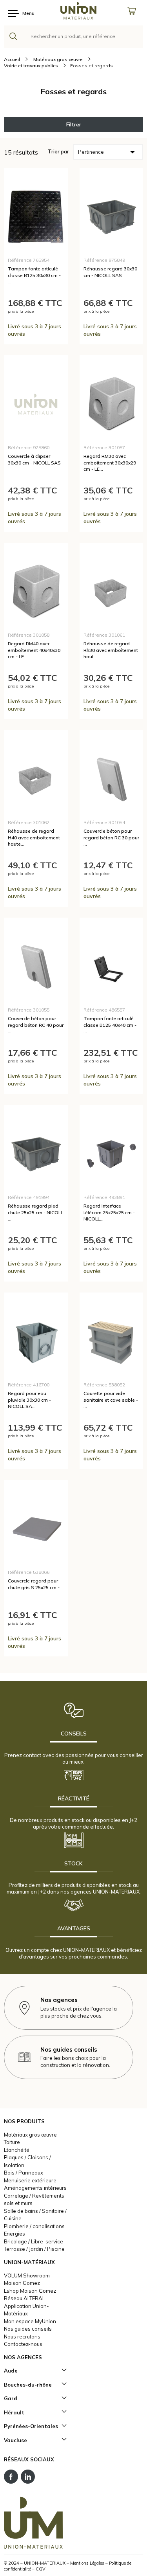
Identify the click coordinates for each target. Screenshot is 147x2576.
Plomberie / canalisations (34, 2226)
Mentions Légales (87, 2563)
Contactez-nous (23, 2344)
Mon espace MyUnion (30, 2321)
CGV (41, 2569)
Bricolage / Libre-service (34, 2241)
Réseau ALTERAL (24, 2298)
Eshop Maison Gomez (30, 2291)
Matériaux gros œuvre (30, 2135)
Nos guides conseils (28, 2329)
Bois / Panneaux (24, 2173)
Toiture (12, 2142)
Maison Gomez (22, 2283)
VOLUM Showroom (27, 2275)
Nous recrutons (22, 2337)
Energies (15, 2234)
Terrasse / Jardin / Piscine (34, 2249)
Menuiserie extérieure (30, 2180)
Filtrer (74, 124)
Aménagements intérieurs (35, 2188)
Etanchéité (17, 2150)
